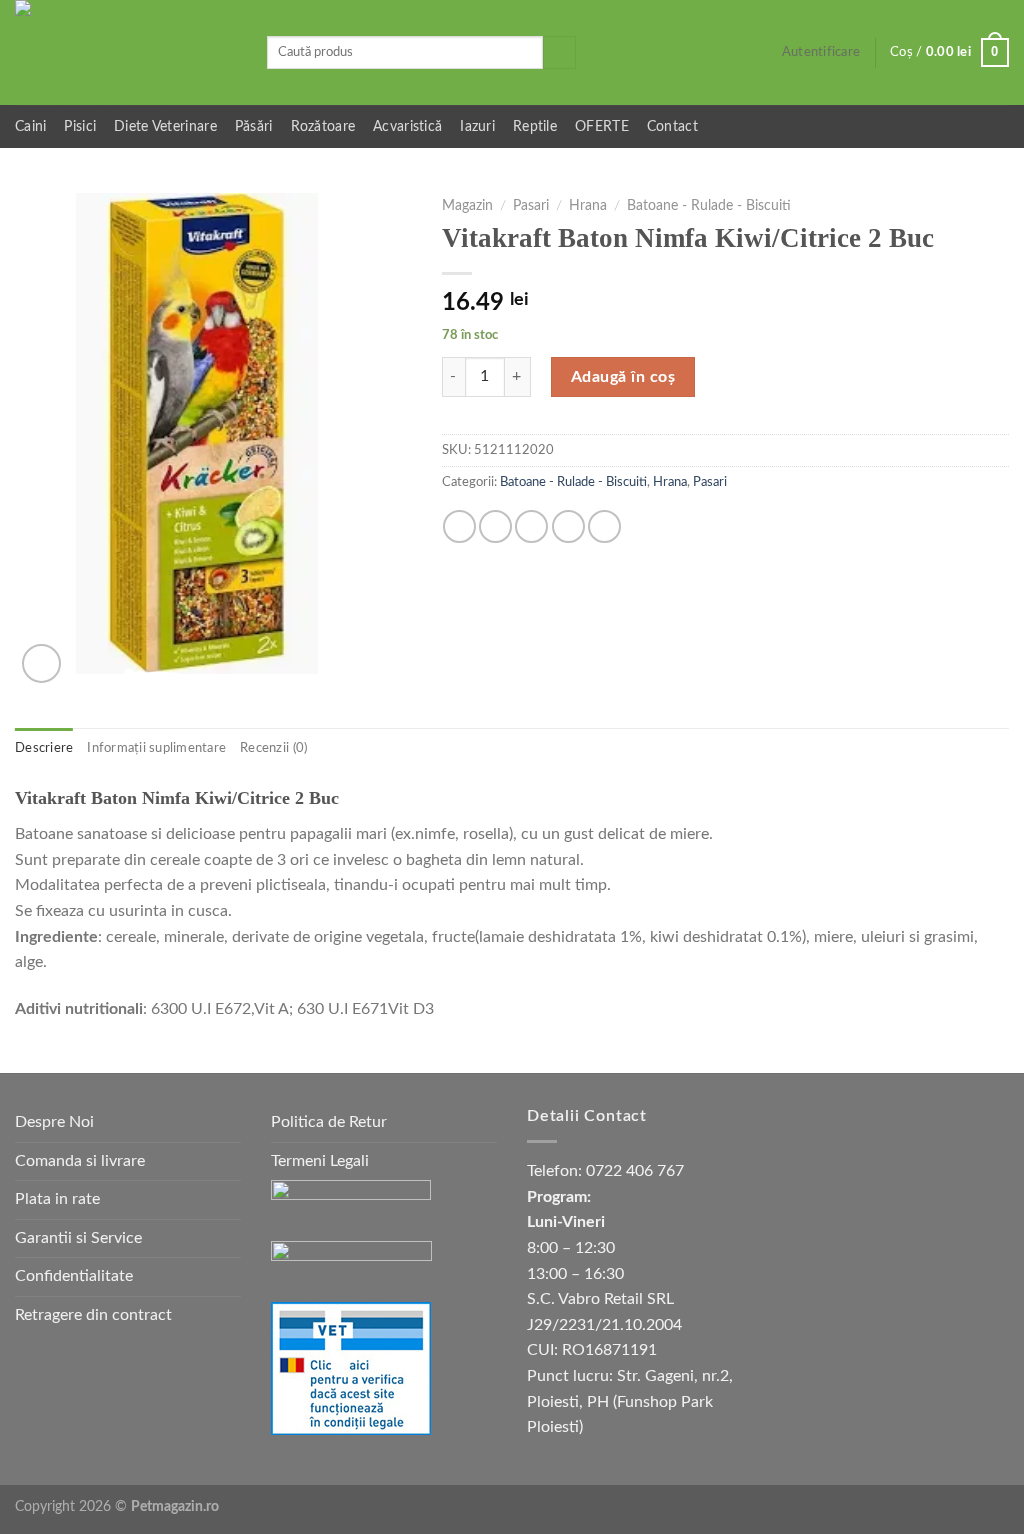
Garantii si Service (78, 1238)
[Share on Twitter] (495, 526)
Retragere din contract (93, 1315)
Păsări (254, 126)
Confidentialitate (74, 1276)
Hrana (588, 206)
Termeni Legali (320, 1161)
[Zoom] (41, 663)
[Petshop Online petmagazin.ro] (126, 52)
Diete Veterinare (165, 126)
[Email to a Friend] (531, 526)
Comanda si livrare (80, 1161)
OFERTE (602, 126)
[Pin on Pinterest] (568, 526)
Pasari (531, 206)
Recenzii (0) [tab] (273, 748)
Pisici (80, 126)
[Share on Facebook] (459, 526)
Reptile (535, 126)
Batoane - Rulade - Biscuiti (709, 206)
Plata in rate (57, 1199)
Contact (672, 126)
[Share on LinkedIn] (604, 526)
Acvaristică (407, 126)
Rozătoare (323, 126)
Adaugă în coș (623, 377)
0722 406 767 (635, 1171)
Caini (30, 126)
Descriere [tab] (44, 748)
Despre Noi (54, 1122)
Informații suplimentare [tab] (156, 748)
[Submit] (559, 53)
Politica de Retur (329, 1122)
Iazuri (477, 126)
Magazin (467, 206)
